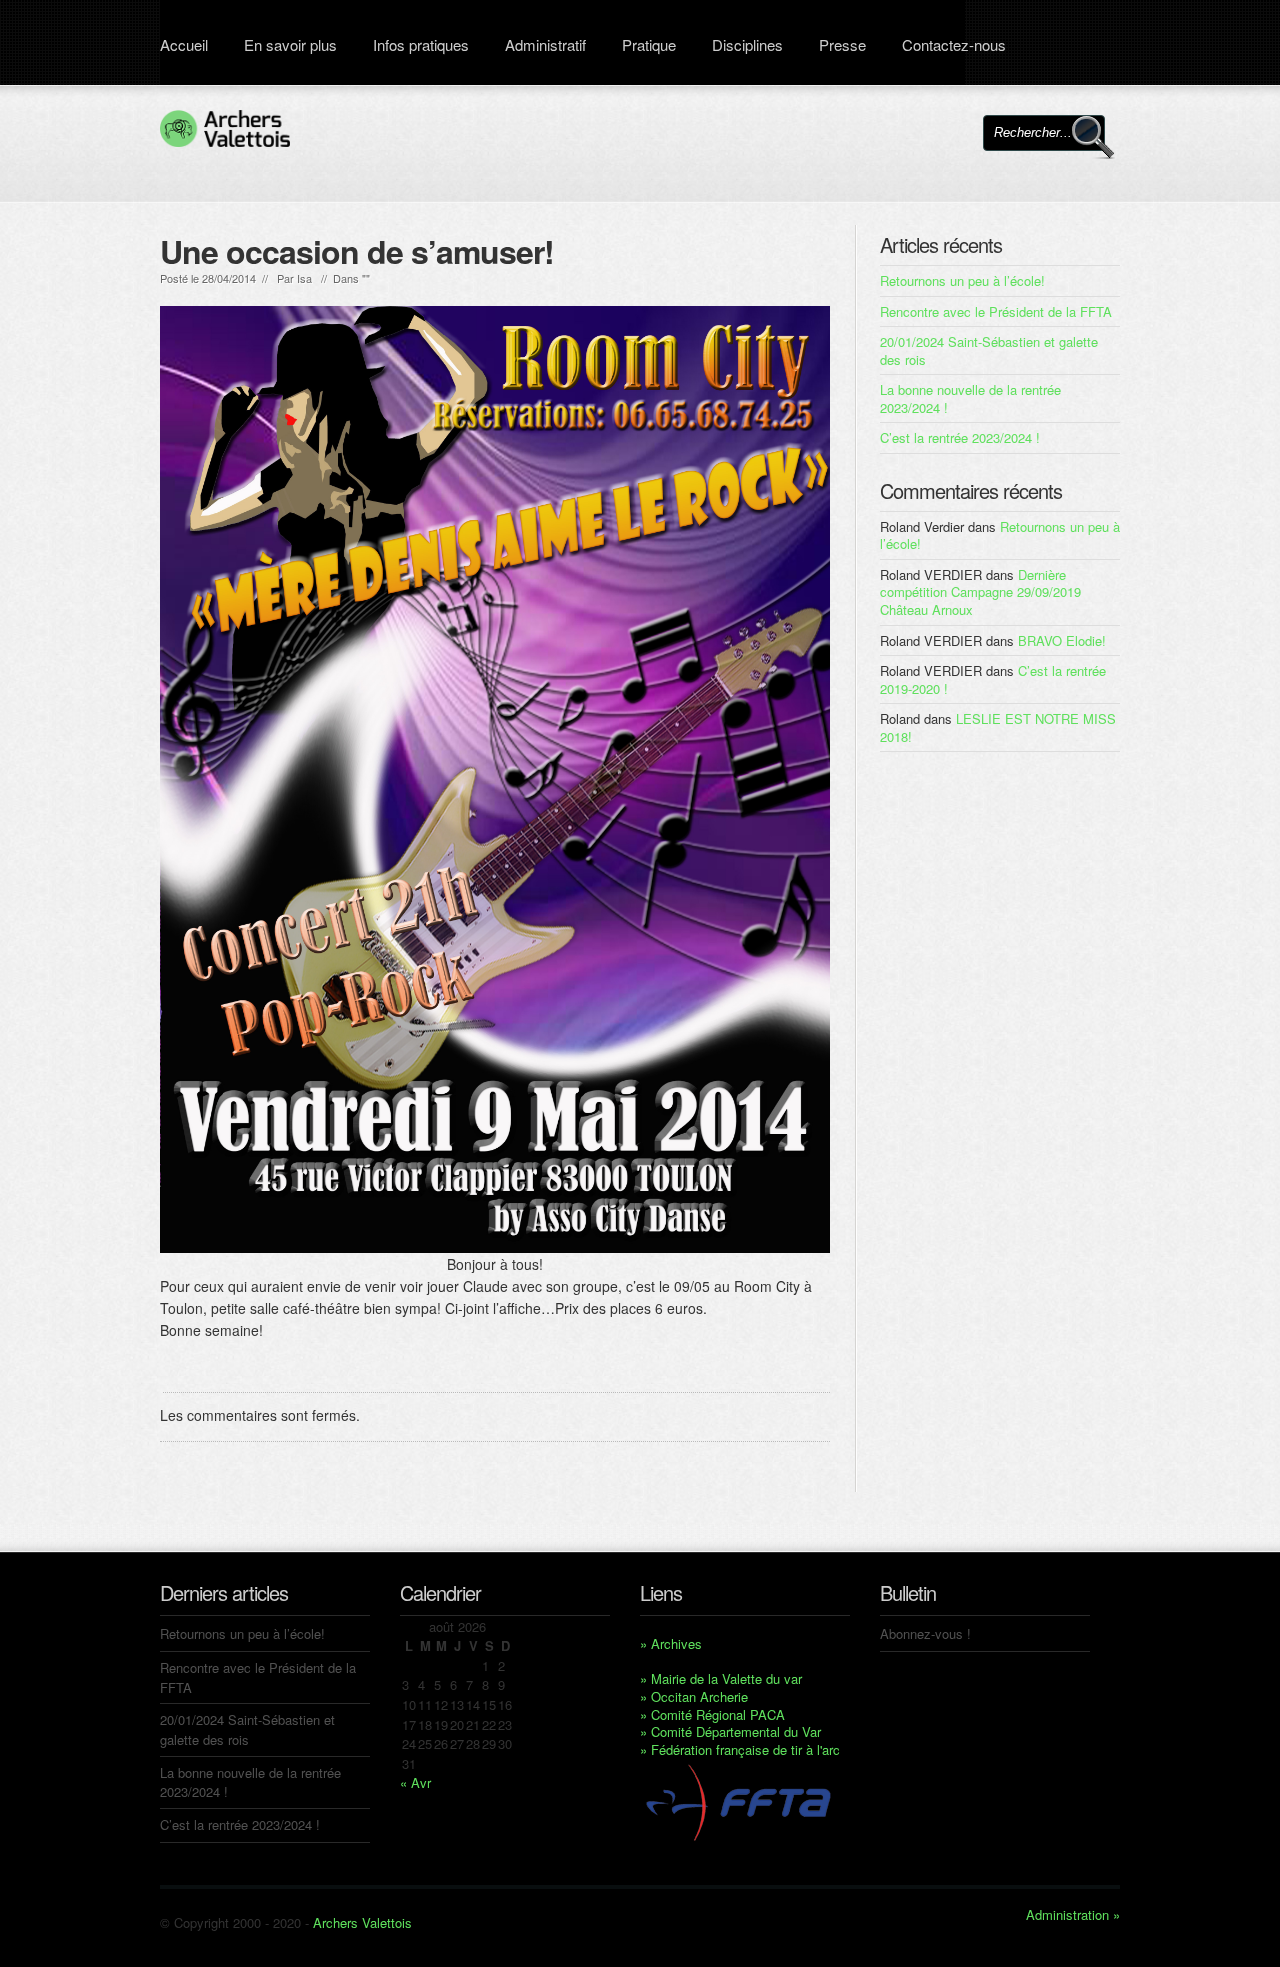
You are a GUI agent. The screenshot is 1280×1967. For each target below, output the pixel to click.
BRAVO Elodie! (1062, 640)
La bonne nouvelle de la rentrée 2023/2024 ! (970, 398)
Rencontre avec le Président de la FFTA (996, 311)
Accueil (184, 44)
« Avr (415, 1782)
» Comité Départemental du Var (730, 1731)
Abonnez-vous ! (925, 1633)
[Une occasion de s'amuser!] (495, 780)
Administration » (1073, 1915)
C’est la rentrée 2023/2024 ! (960, 437)
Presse (842, 44)
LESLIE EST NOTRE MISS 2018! (998, 727)
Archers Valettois (362, 1922)
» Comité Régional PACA (712, 1714)
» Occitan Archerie (694, 1696)
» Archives (671, 1643)
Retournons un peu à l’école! (962, 280)
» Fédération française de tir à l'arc (740, 1749)
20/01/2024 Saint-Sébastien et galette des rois (989, 350)
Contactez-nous (954, 44)
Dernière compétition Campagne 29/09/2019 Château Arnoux (980, 592)
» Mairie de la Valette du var (721, 1678)
